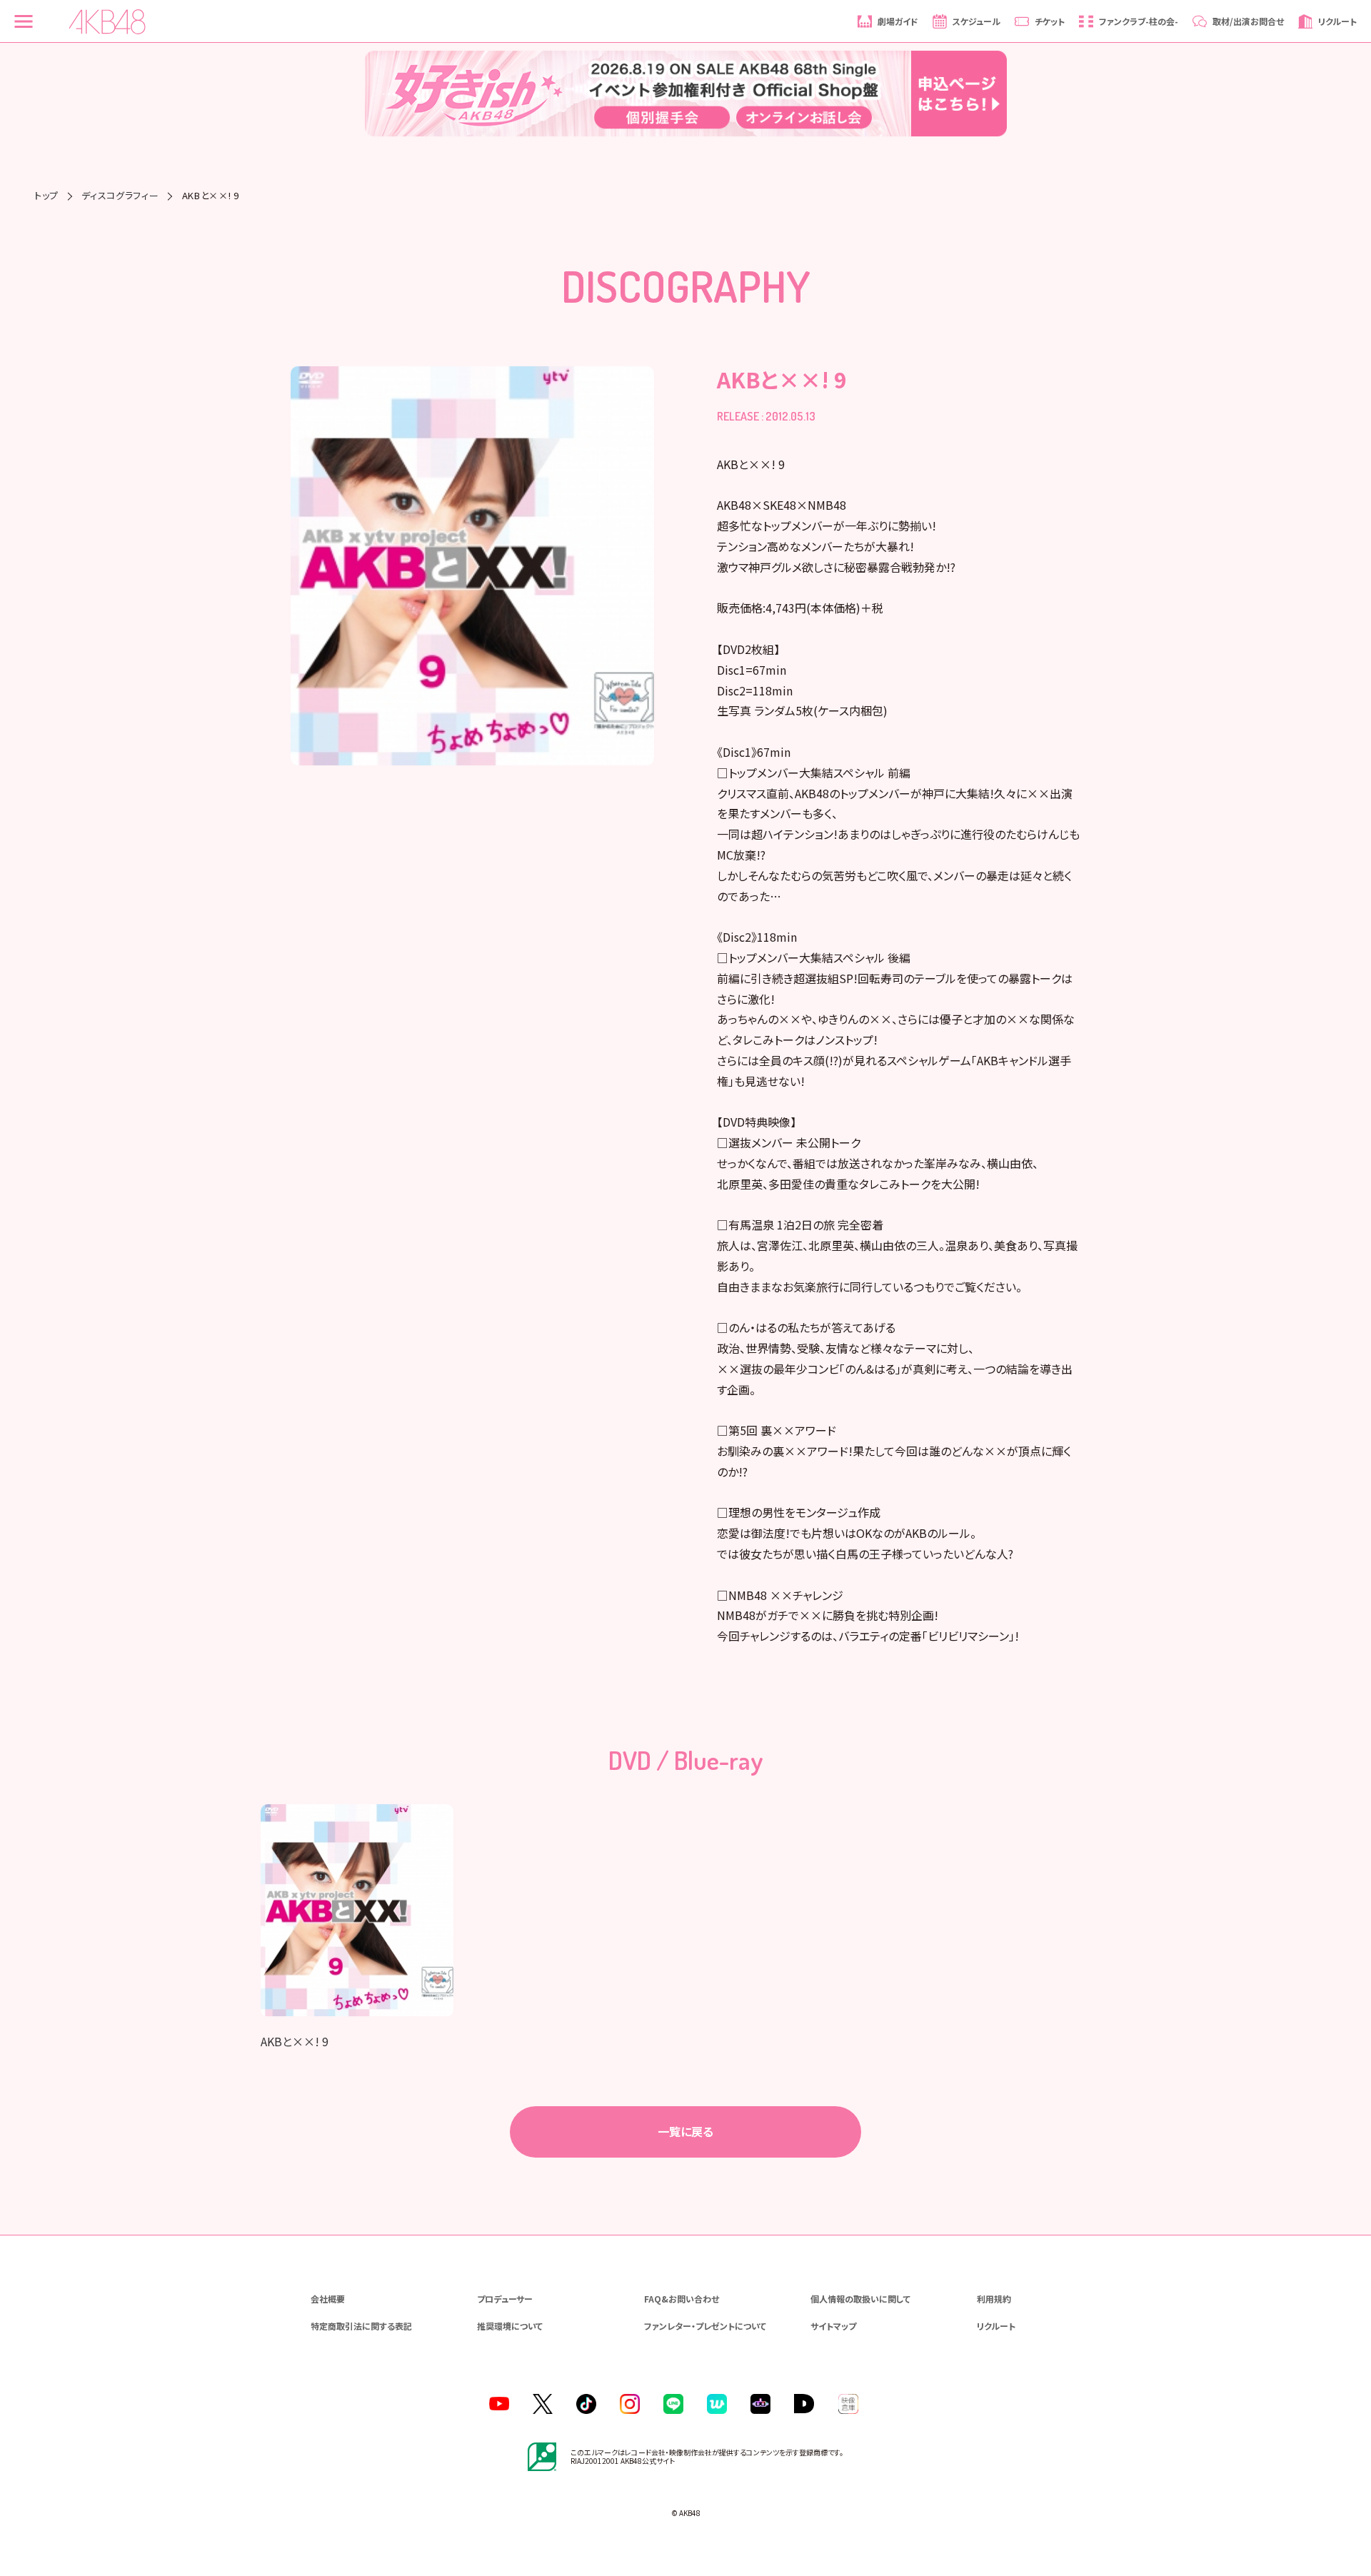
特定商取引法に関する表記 (361, 2326)
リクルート (996, 2326)
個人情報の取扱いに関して (860, 2299)
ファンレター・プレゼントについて (705, 2326)
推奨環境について (510, 2326)
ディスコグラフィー (120, 195)
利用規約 (994, 2299)
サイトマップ (833, 2326)
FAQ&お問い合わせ (682, 2299)
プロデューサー (505, 2299)
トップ (46, 195)
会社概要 (328, 2299)
